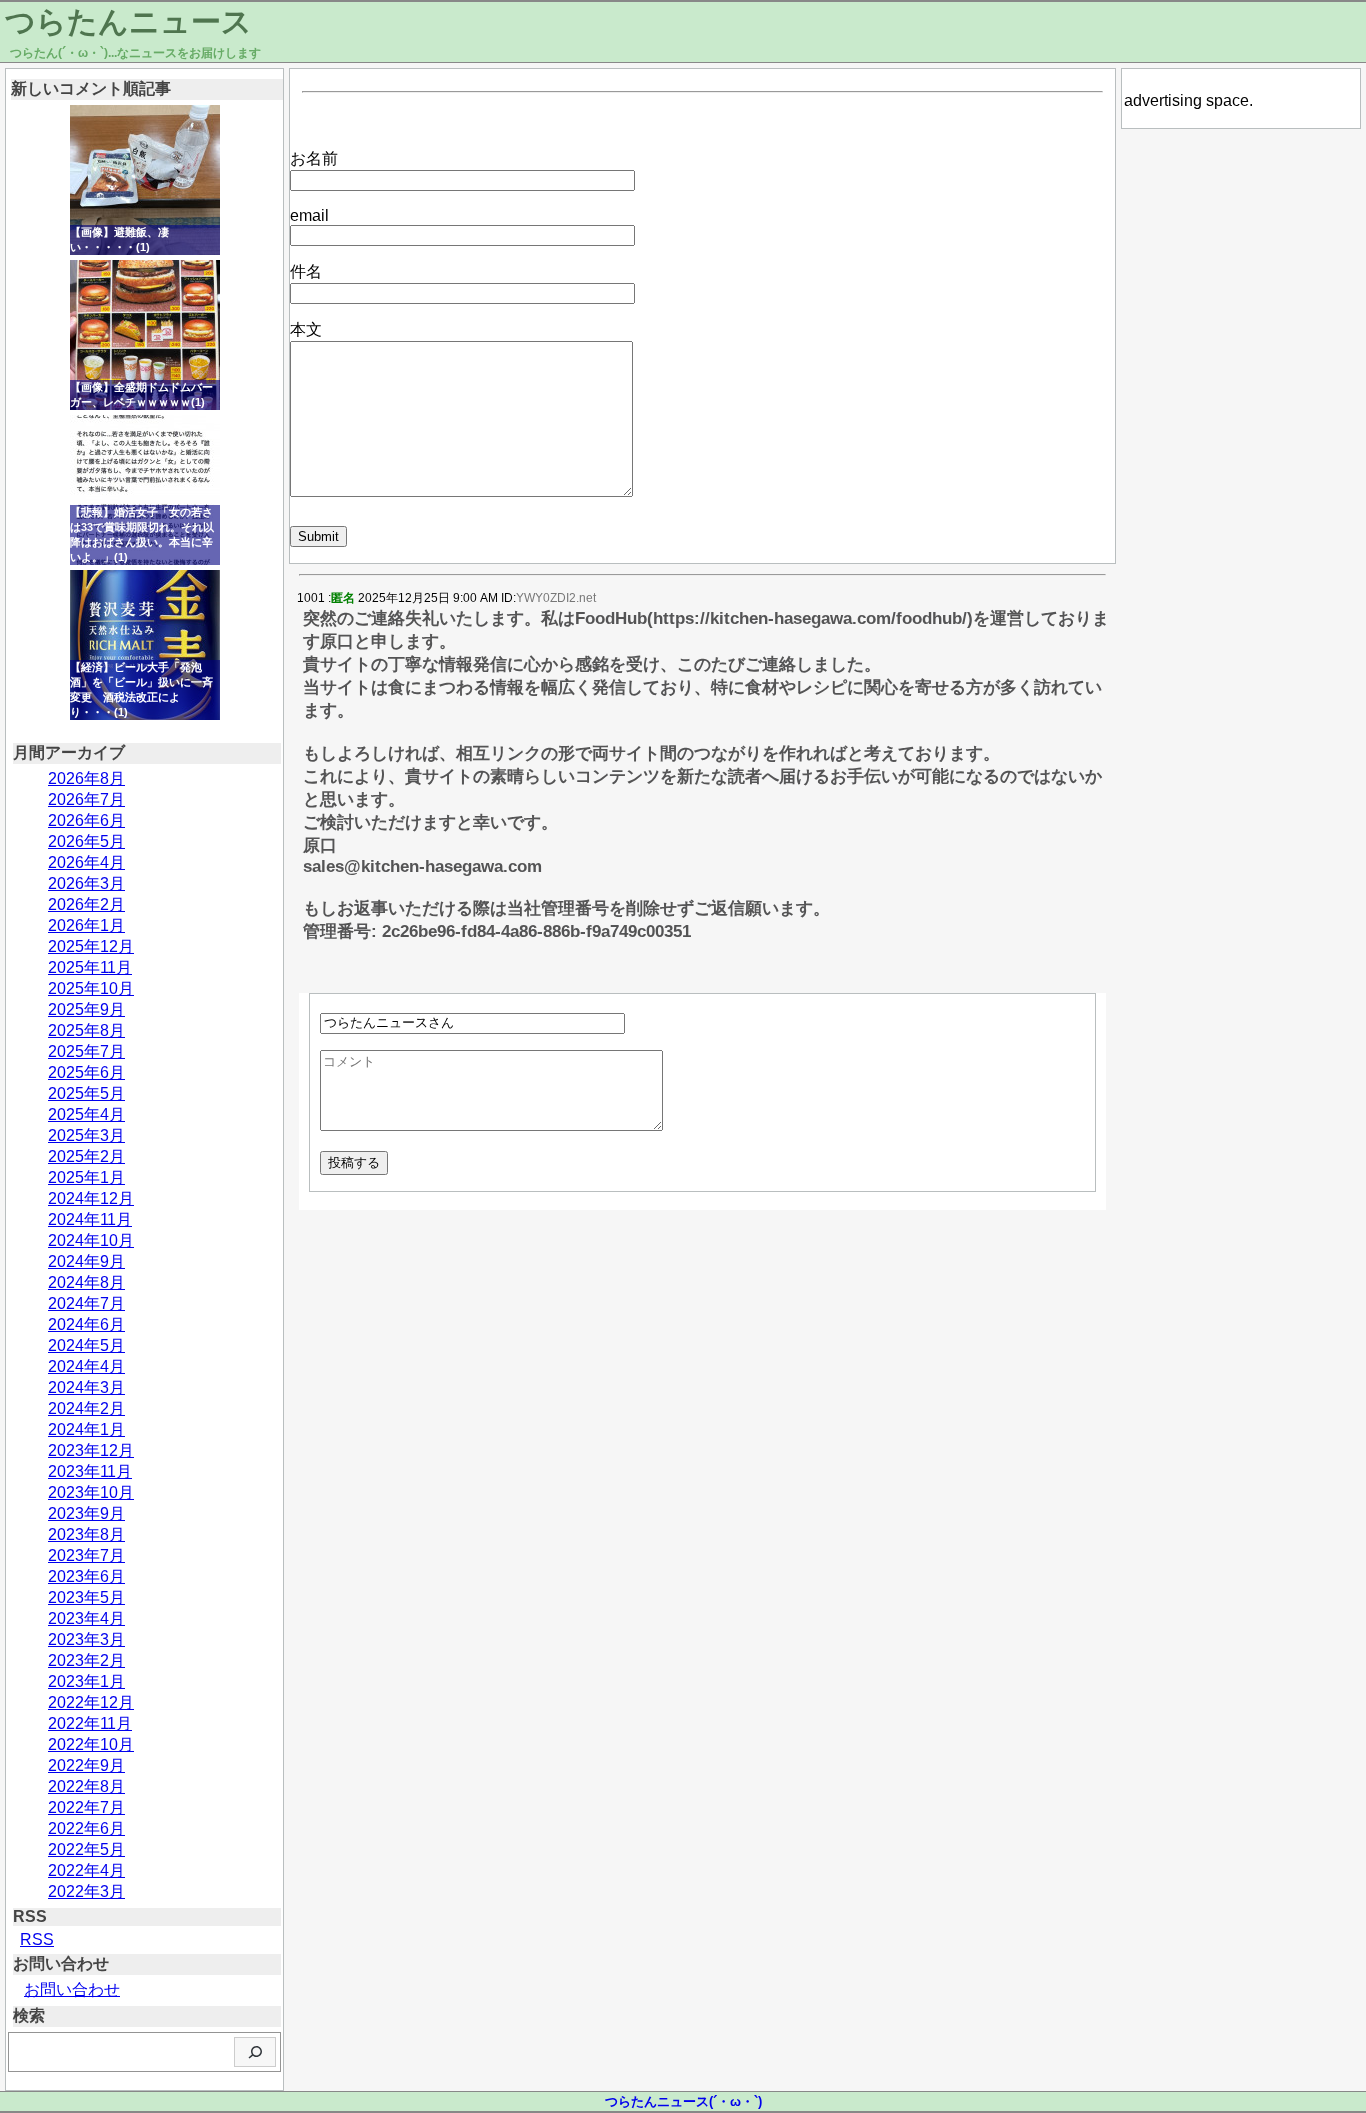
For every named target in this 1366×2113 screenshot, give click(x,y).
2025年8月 (86, 1030)
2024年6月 (86, 1324)
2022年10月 (91, 1744)
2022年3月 (86, 1891)
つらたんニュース (128, 21)
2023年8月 (86, 1534)
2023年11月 (90, 1471)
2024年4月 (86, 1366)
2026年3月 (86, 883)
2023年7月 (86, 1555)
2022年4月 (86, 1870)
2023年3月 (86, 1639)
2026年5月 (86, 841)
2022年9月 (86, 1765)
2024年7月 (86, 1303)
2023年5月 (86, 1597)
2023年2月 (86, 1660)
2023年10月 (91, 1492)
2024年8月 (86, 1282)
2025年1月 (86, 1177)
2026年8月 (86, 778)
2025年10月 (91, 988)
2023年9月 (86, 1513)
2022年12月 (91, 1702)
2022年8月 (86, 1786)
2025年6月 (86, 1072)
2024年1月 (86, 1429)
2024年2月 (86, 1408)
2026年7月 (86, 799)
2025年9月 (86, 1009)
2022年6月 (86, 1828)
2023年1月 (86, 1681)
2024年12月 (91, 1198)
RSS (37, 1939)
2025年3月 (86, 1135)
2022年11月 (90, 1723)
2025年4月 (86, 1114)
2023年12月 (91, 1450)
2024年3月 (86, 1387)
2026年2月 (86, 904)
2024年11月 (90, 1219)
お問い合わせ (72, 1989)
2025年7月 (86, 1051)
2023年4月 (86, 1618)
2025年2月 (86, 1156)
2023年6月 (86, 1576)
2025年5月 (86, 1093)
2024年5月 (86, 1345)
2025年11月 (90, 967)
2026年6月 (86, 820)
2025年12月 (91, 946)
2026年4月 (86, 862)
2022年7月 (86, 1807)
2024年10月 (91, 1240)
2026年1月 (86, 925)
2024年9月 (86, 1261)
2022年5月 (86, 1849)
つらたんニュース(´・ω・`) (683, 2101)
